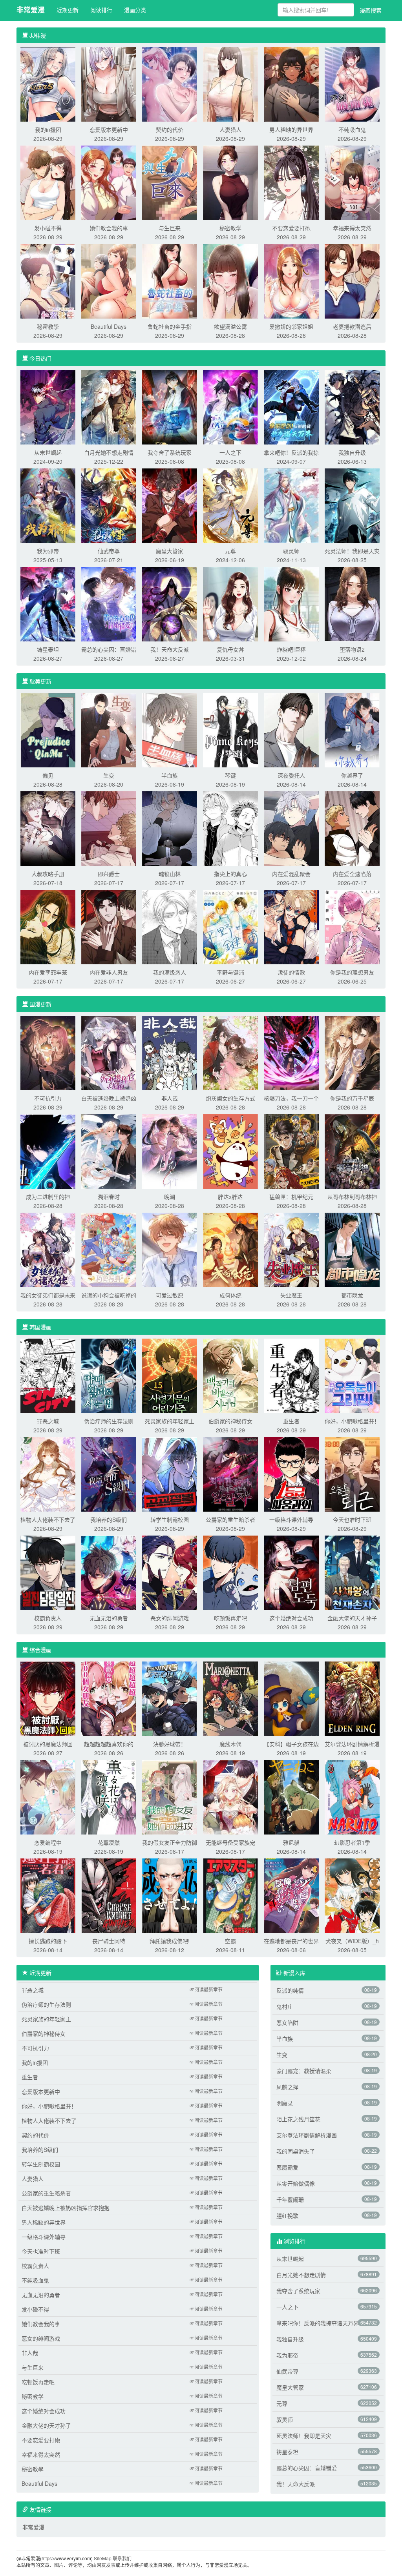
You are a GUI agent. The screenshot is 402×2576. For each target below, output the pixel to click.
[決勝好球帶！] (170, 1698)
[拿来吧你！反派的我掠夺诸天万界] (291, 406)
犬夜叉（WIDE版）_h (352, 1941)
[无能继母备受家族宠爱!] (230, 1796)
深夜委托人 (291, 775)
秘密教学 (230, 228)
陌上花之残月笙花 (298, 2119)
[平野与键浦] (230, 926)
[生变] (109, 729)
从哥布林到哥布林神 (352, 1197)
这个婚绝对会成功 (291, 1618)
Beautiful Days (109, 326)
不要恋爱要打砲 (291, 228)
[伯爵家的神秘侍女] (230, 1375)
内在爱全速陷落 (352, 874)
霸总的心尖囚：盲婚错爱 (307, 2468)
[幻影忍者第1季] (352, 1796)
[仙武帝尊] (109, 505)
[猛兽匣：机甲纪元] (291, 1151)
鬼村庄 (285, 2006)
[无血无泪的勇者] (109, 1572)
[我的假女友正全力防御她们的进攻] (170, 1796)
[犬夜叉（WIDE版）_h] (352, 1895)
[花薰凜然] (109, 1796)
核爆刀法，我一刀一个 (291, 1098)
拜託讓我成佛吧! (170, 1941)
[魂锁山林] (170, 828)
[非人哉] (170, 1052)
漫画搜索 (371, 10)
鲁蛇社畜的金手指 (170, 326)
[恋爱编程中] (48, 1796)
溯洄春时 (109, 1197)
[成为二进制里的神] (48, 1151)
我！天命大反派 (170, 649)
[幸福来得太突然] (352, 182)
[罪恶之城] (48, 1375)
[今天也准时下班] (352, 1474)
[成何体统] (230, 1249)
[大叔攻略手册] (48, 828)
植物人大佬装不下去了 (48, 1519)
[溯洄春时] (109, 1151)
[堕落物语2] (352, 603)
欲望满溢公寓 (230, 326)
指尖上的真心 (230, 874)
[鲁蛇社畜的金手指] (170, 281)
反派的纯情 (290, 1990)
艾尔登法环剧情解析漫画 (307, 2135)
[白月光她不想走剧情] (109, 406)
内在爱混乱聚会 (291, 874)
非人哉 (170, 1098)
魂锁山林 (170, 874)
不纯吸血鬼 (352, 129)
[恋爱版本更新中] (109, 84)
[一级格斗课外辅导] (291, 1474)
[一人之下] (230, 406)
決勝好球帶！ (170, 1744)
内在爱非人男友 (109, 972)
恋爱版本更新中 (109, 129)
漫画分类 (135, 10)
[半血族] (170, 729)
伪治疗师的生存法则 (109, 1421)
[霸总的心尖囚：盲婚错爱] (109, 603)
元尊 (230, 551)
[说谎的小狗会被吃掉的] (109, 1249)
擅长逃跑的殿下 (48, 1941)
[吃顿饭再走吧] (230, 1572)
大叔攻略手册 (48, 874)
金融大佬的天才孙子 (352, 1618)
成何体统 (230, 1295)
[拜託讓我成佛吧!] (170, 1895)
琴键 (230, 775)
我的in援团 (48, 129)
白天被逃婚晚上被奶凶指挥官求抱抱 (66, 2208)
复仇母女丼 (230, 649)
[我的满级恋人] (170, 926)
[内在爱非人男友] (109, 926)
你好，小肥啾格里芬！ (352, 1421)
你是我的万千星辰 (352, 1098)
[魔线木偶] (230, 1698)
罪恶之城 (48, 1421)
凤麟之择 (287, 2087)
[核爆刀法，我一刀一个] (291, 1052)
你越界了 (352, 775)
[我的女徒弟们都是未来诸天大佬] (48, 1249)
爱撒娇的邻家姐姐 (291, 326)
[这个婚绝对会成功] (291, 1572)
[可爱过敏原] (170, 1249)
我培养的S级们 (109, 1519)
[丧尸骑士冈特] (109, 1895)
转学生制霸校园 (170, 1519)
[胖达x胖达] (230, 1151)
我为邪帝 (48, 551)
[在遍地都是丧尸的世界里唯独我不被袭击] (291, 1895)
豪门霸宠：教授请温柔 (304, 2071)
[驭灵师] (291, 505)
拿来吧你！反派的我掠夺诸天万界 (318, 2323)
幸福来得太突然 (352, 228)
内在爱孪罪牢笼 (48, 972)
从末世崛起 (48, 452)
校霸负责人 (48, 1618)
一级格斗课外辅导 (291, 1519)
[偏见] (48, 729)
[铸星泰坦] (48, 603)
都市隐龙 (352, 1295)
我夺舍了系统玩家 (170, 452)
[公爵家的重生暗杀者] (230, 1474)
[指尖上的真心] (230, 828)
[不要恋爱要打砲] (291, 182)
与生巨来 (170, 228)
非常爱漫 (31, 10)
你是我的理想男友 (352, 972)
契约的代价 (170, 129)
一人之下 (230, 452)
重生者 (291, 1421)
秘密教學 (48, 326)
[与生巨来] (170, 182)
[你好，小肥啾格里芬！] (352, 1375)
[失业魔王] (291, 1249)
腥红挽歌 (287, 2215)
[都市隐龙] (352, 1249)
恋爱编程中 (48, 1842)
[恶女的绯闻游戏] (170, 1572)
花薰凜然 (109, 1842)
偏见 (48, 775)
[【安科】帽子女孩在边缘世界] (291, 1698)
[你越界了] (352, 729)
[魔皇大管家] (170, 505)
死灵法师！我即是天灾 (352, 551)
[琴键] (230, 729)
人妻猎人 (230, 129)
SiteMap (103, 2558)
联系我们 (122, 2558)
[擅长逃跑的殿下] (48, 1895)
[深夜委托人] (291, 729)
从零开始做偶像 (296, 2183)
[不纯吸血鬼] (352, 84)
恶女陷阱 (287, 2022)
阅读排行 (101, 10)
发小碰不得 (48, 228)
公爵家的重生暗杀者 (230, 1519)
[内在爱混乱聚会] (291, 828)
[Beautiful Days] (109, 281)
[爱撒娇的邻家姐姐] (291, 281)
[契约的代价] (170, 84)
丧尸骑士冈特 (109, 1941)
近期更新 (68, 10)
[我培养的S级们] (109, 1474)
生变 (109, 775)
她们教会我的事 (109, 228)
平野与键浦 (230, 972)
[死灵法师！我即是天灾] (352, 505)
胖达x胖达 (230, 1197)
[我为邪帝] (48, 505)
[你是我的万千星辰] (352, 1052)
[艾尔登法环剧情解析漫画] (352, 1698)
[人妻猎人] (230, 84)
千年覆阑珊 (290, 2199)
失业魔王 (291, 1295)
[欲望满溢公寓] (230, 281)
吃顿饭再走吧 (230, 1618)
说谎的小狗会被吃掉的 (109, 1295)
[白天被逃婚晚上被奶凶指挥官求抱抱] (109, 1052)
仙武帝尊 (109, 551)
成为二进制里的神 (48, 1197)
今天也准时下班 (352, 1519)
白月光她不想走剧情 (109, 452)
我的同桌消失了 (296, 2151)
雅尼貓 (291, 1842)
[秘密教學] (48, 281)
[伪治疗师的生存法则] (109, 1375)
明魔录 (285, 2103)
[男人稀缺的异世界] (291, 84)
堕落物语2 (352, 649)
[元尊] (230, 505)
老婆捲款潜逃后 (352, 326)
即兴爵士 (109, 874)
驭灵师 (291, 551)
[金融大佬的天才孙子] (352, 1572)
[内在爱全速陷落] (352, 828)
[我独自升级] (352, 406)
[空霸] (230, 1895)
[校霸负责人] (48, 1572)
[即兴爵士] (109, 828)
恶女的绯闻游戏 (170, 1618)
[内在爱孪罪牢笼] (48, 926)
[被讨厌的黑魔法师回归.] (48, 1698)
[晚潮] (170, 1151)
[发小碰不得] (48, 182)
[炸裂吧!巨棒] (291, 603)
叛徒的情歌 (291, 972)
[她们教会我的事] (109, 182)
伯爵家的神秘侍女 (230, 1421)
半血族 (170, 775)
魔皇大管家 (170, 551)
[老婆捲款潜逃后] (352, 281)
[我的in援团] (48, 84)
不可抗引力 (48, 1098)
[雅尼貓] (291, 1796)
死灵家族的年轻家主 (170, 1421)
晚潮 (170, 1197)
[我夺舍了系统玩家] (170, 406)
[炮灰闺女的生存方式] (230, 1052)
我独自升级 (352, 452)
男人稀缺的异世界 (291, 129)
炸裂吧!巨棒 (291, 649)
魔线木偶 (230, 1744)
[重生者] (291, 1375)
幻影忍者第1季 (352, 1842)
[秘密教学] (230, 182)
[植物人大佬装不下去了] (48, 1474)
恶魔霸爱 (287, 2167)
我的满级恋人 (170, 972)
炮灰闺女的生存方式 (230, 1098)
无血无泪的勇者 (109, 1618)
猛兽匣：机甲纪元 (291, 1197)
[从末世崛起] (48, 406)
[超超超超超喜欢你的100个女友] (109, 1698)
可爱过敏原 (170, 1295)
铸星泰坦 (48, 649)
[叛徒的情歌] (291, 926)
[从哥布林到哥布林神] (352, 1151)
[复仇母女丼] (230, 603)
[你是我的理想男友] (352, 926)
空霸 (230, 1941)
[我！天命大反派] (170, 603)
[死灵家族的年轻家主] (170, 1375)
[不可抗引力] (48, 1052)
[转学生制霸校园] (170, 1474)
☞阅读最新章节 (206, 1989)
